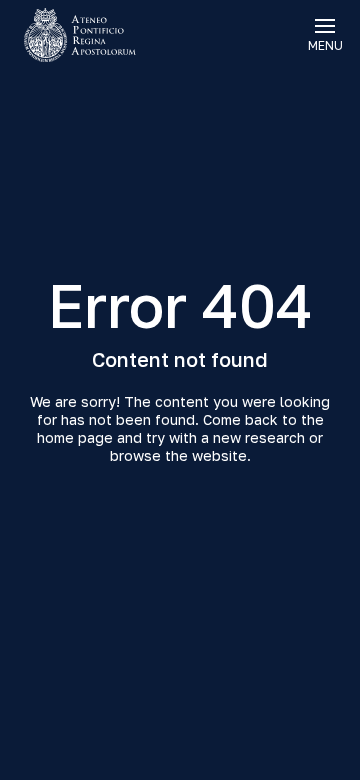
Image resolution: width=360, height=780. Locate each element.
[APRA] (90, 35)
